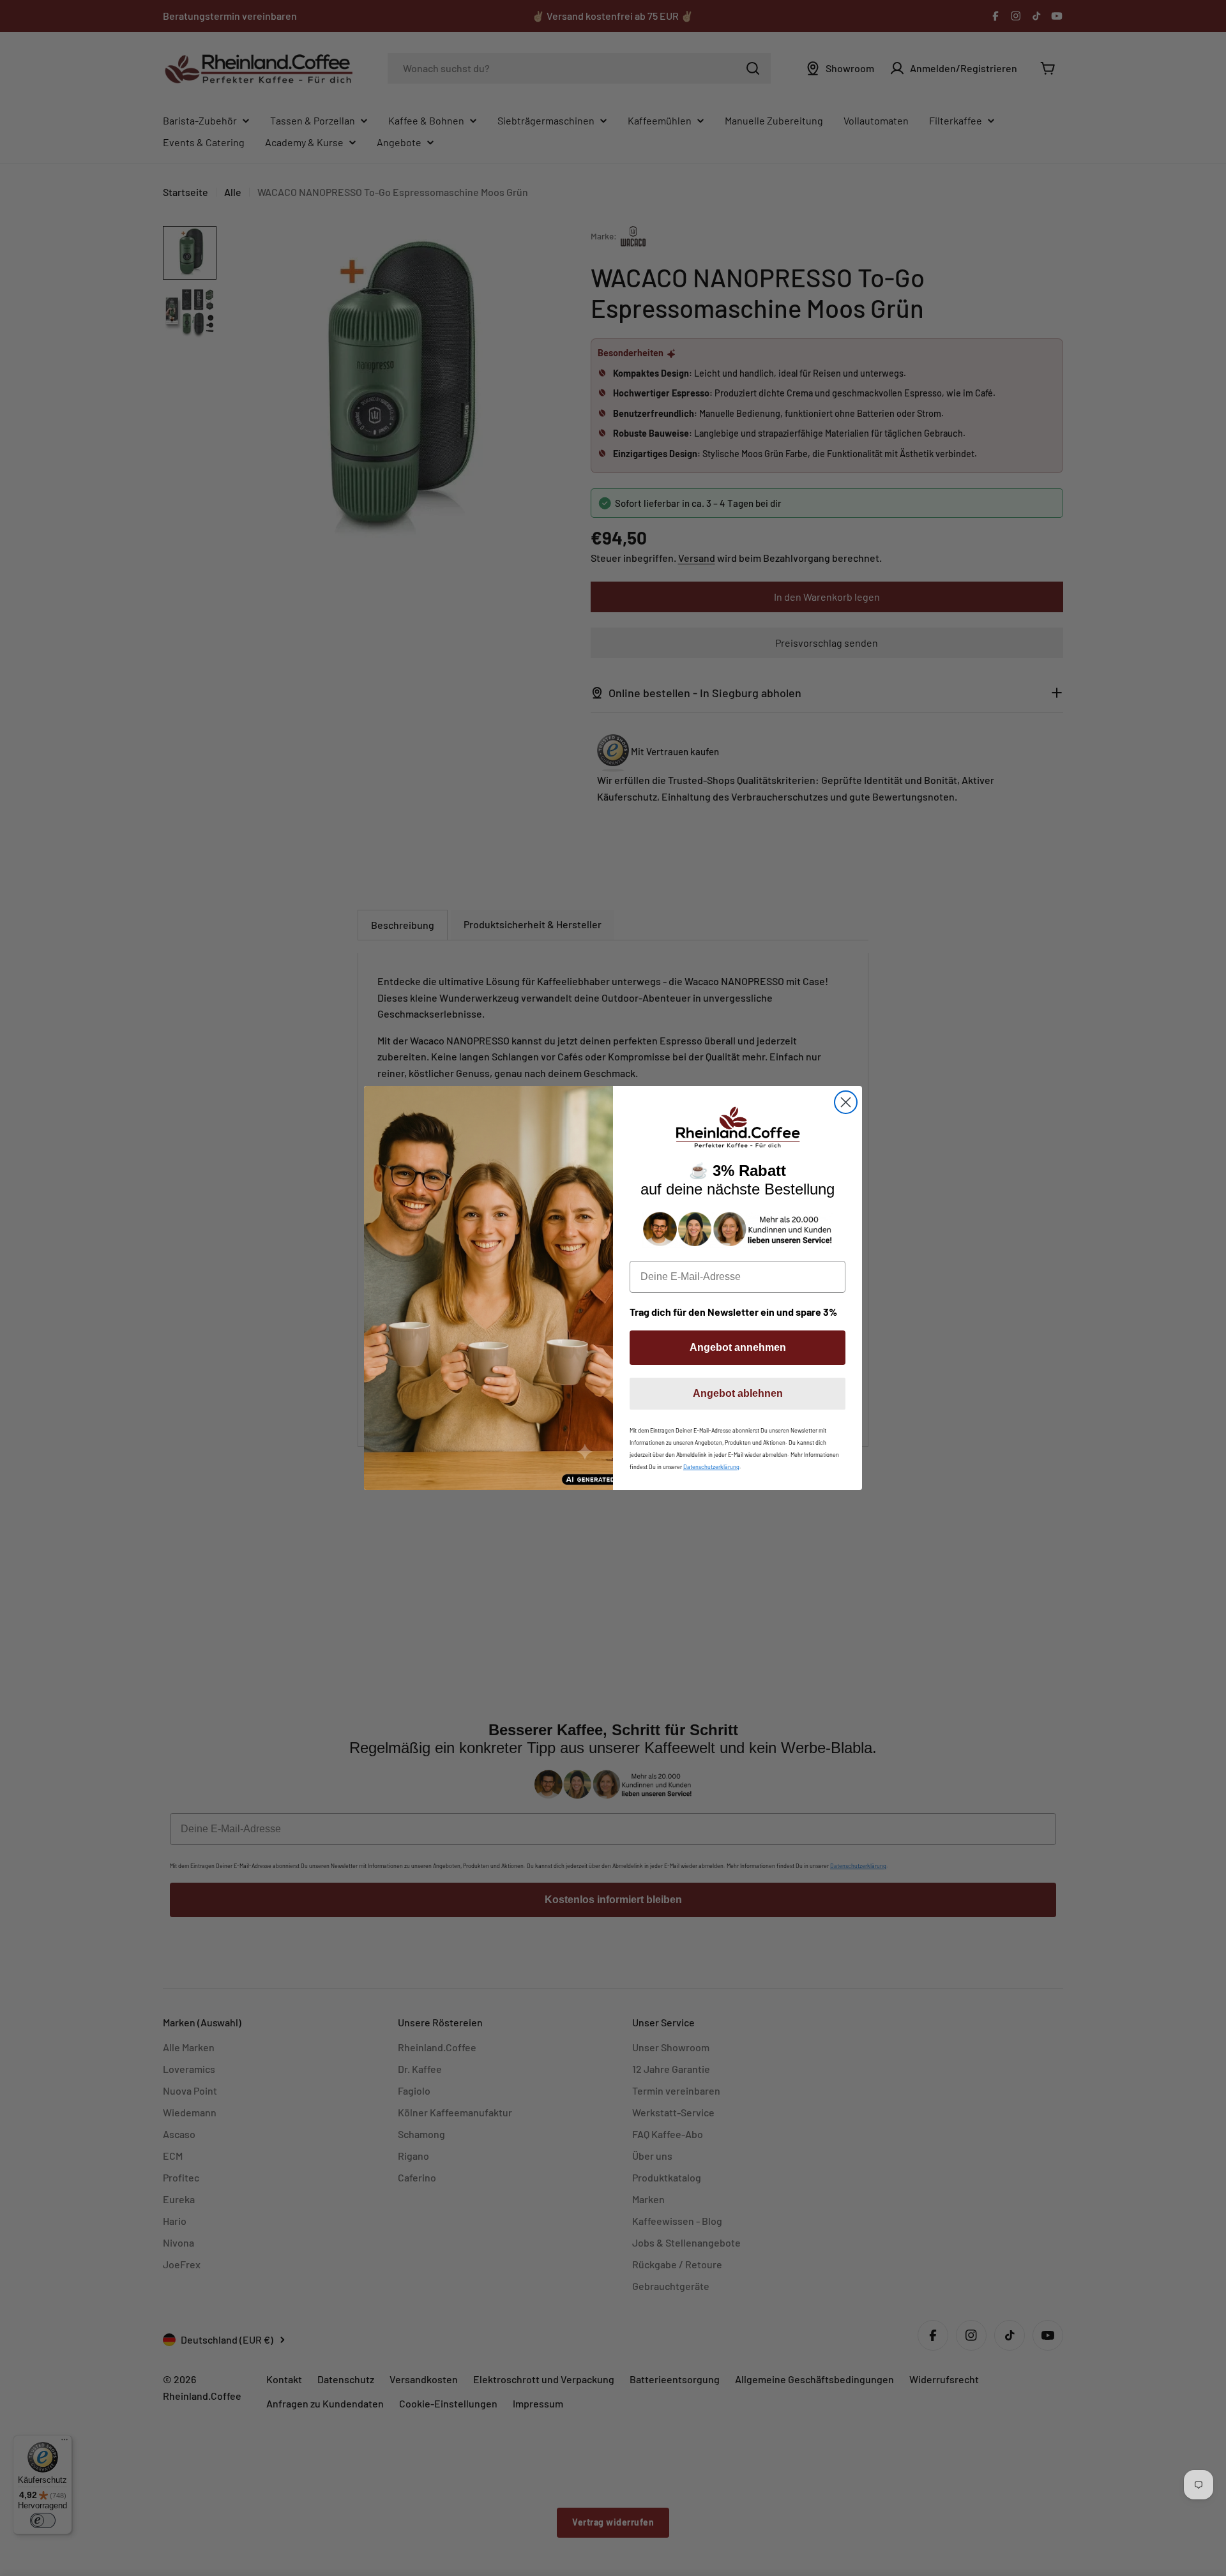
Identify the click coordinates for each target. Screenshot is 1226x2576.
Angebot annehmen (738, 1347)
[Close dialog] (846, 1102)
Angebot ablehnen (738, 1393)
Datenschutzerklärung (711, 1467)
